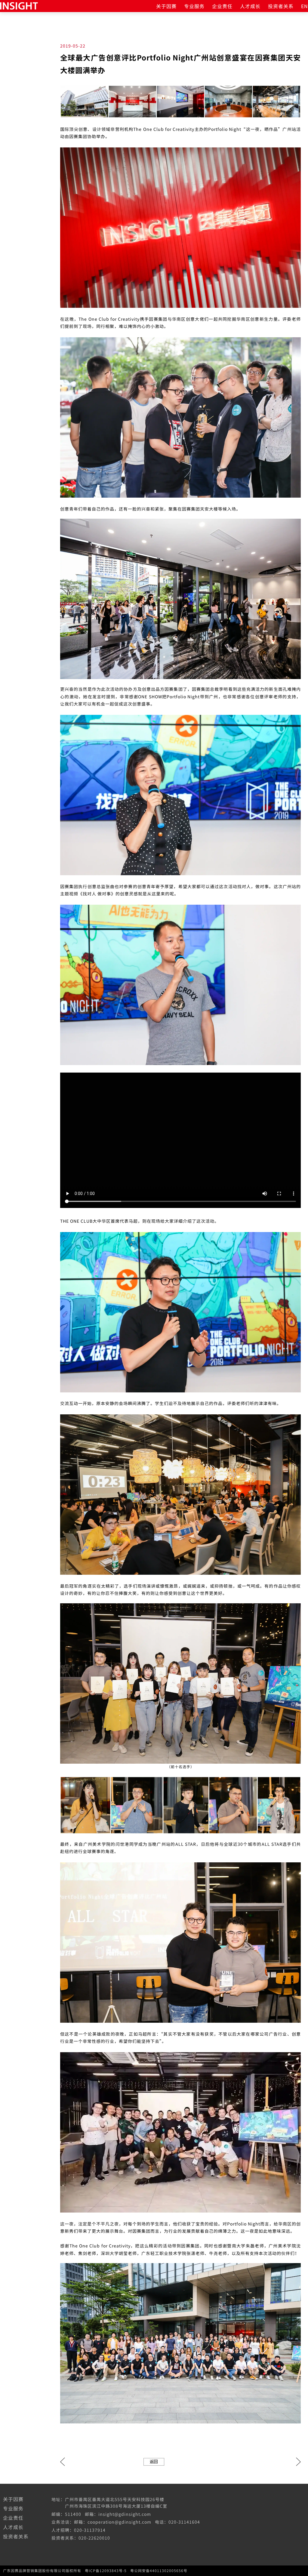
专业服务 (194, 6)
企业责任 (222, 6)
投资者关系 (281, 6)
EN (305, 6)
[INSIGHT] (19, 5)
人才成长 (250, 6)
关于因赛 (166, 6)
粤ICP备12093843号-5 (106, 2571)
